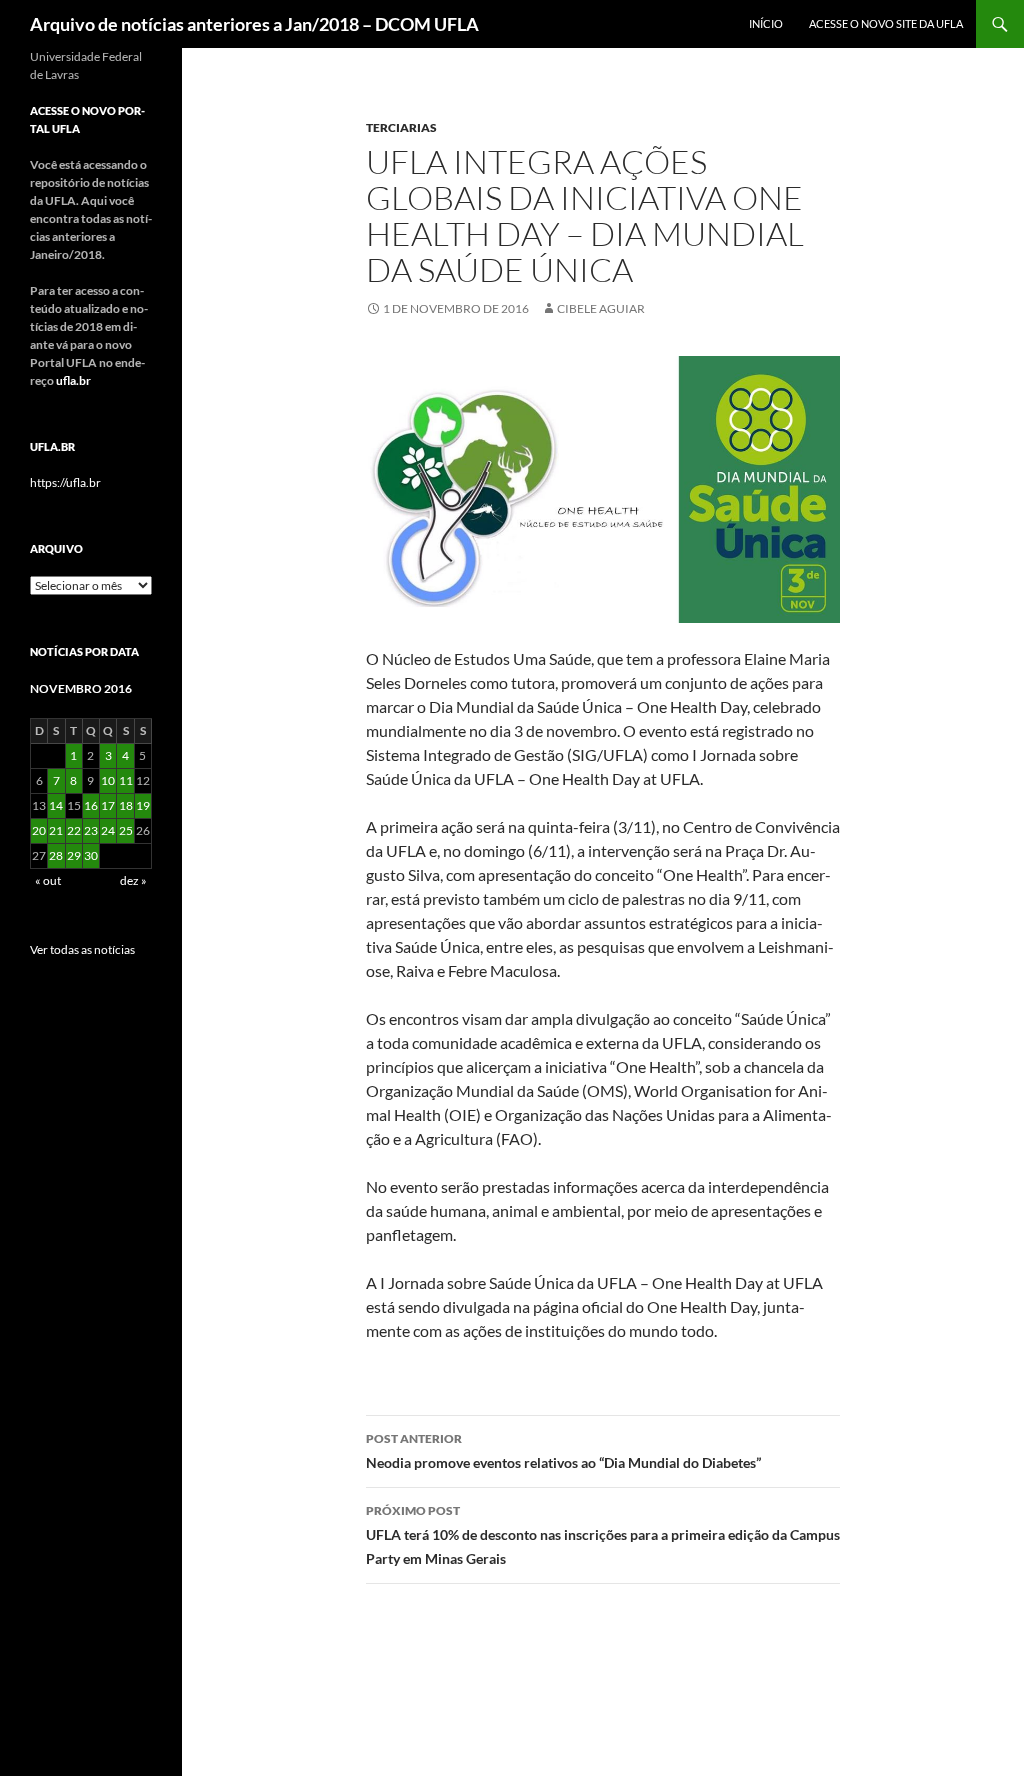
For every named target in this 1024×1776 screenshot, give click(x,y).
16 (91, 805)
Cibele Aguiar (601, 308)
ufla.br (73, 380)
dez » (133, 880)
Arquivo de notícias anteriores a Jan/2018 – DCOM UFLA (254, 24)
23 (91, 830)
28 (56, 855)
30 (91, 855)
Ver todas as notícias (82, 949)
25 (126, 830)
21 (56, 830)
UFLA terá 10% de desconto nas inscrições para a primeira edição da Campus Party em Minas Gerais (603, 1535)
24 (108, 830)
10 (108, 780)
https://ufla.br (65, 482)
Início (766, 23)
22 (74, 830)
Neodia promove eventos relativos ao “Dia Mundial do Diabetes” (563, 1451)
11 (126, 780)
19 (143, 805)
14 (56, 805)
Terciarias (401, 127)
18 (126, 805)
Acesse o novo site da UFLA (886, 23)
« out (48, 880)
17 (108, 805)
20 (39, 830)
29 (74, 855)
